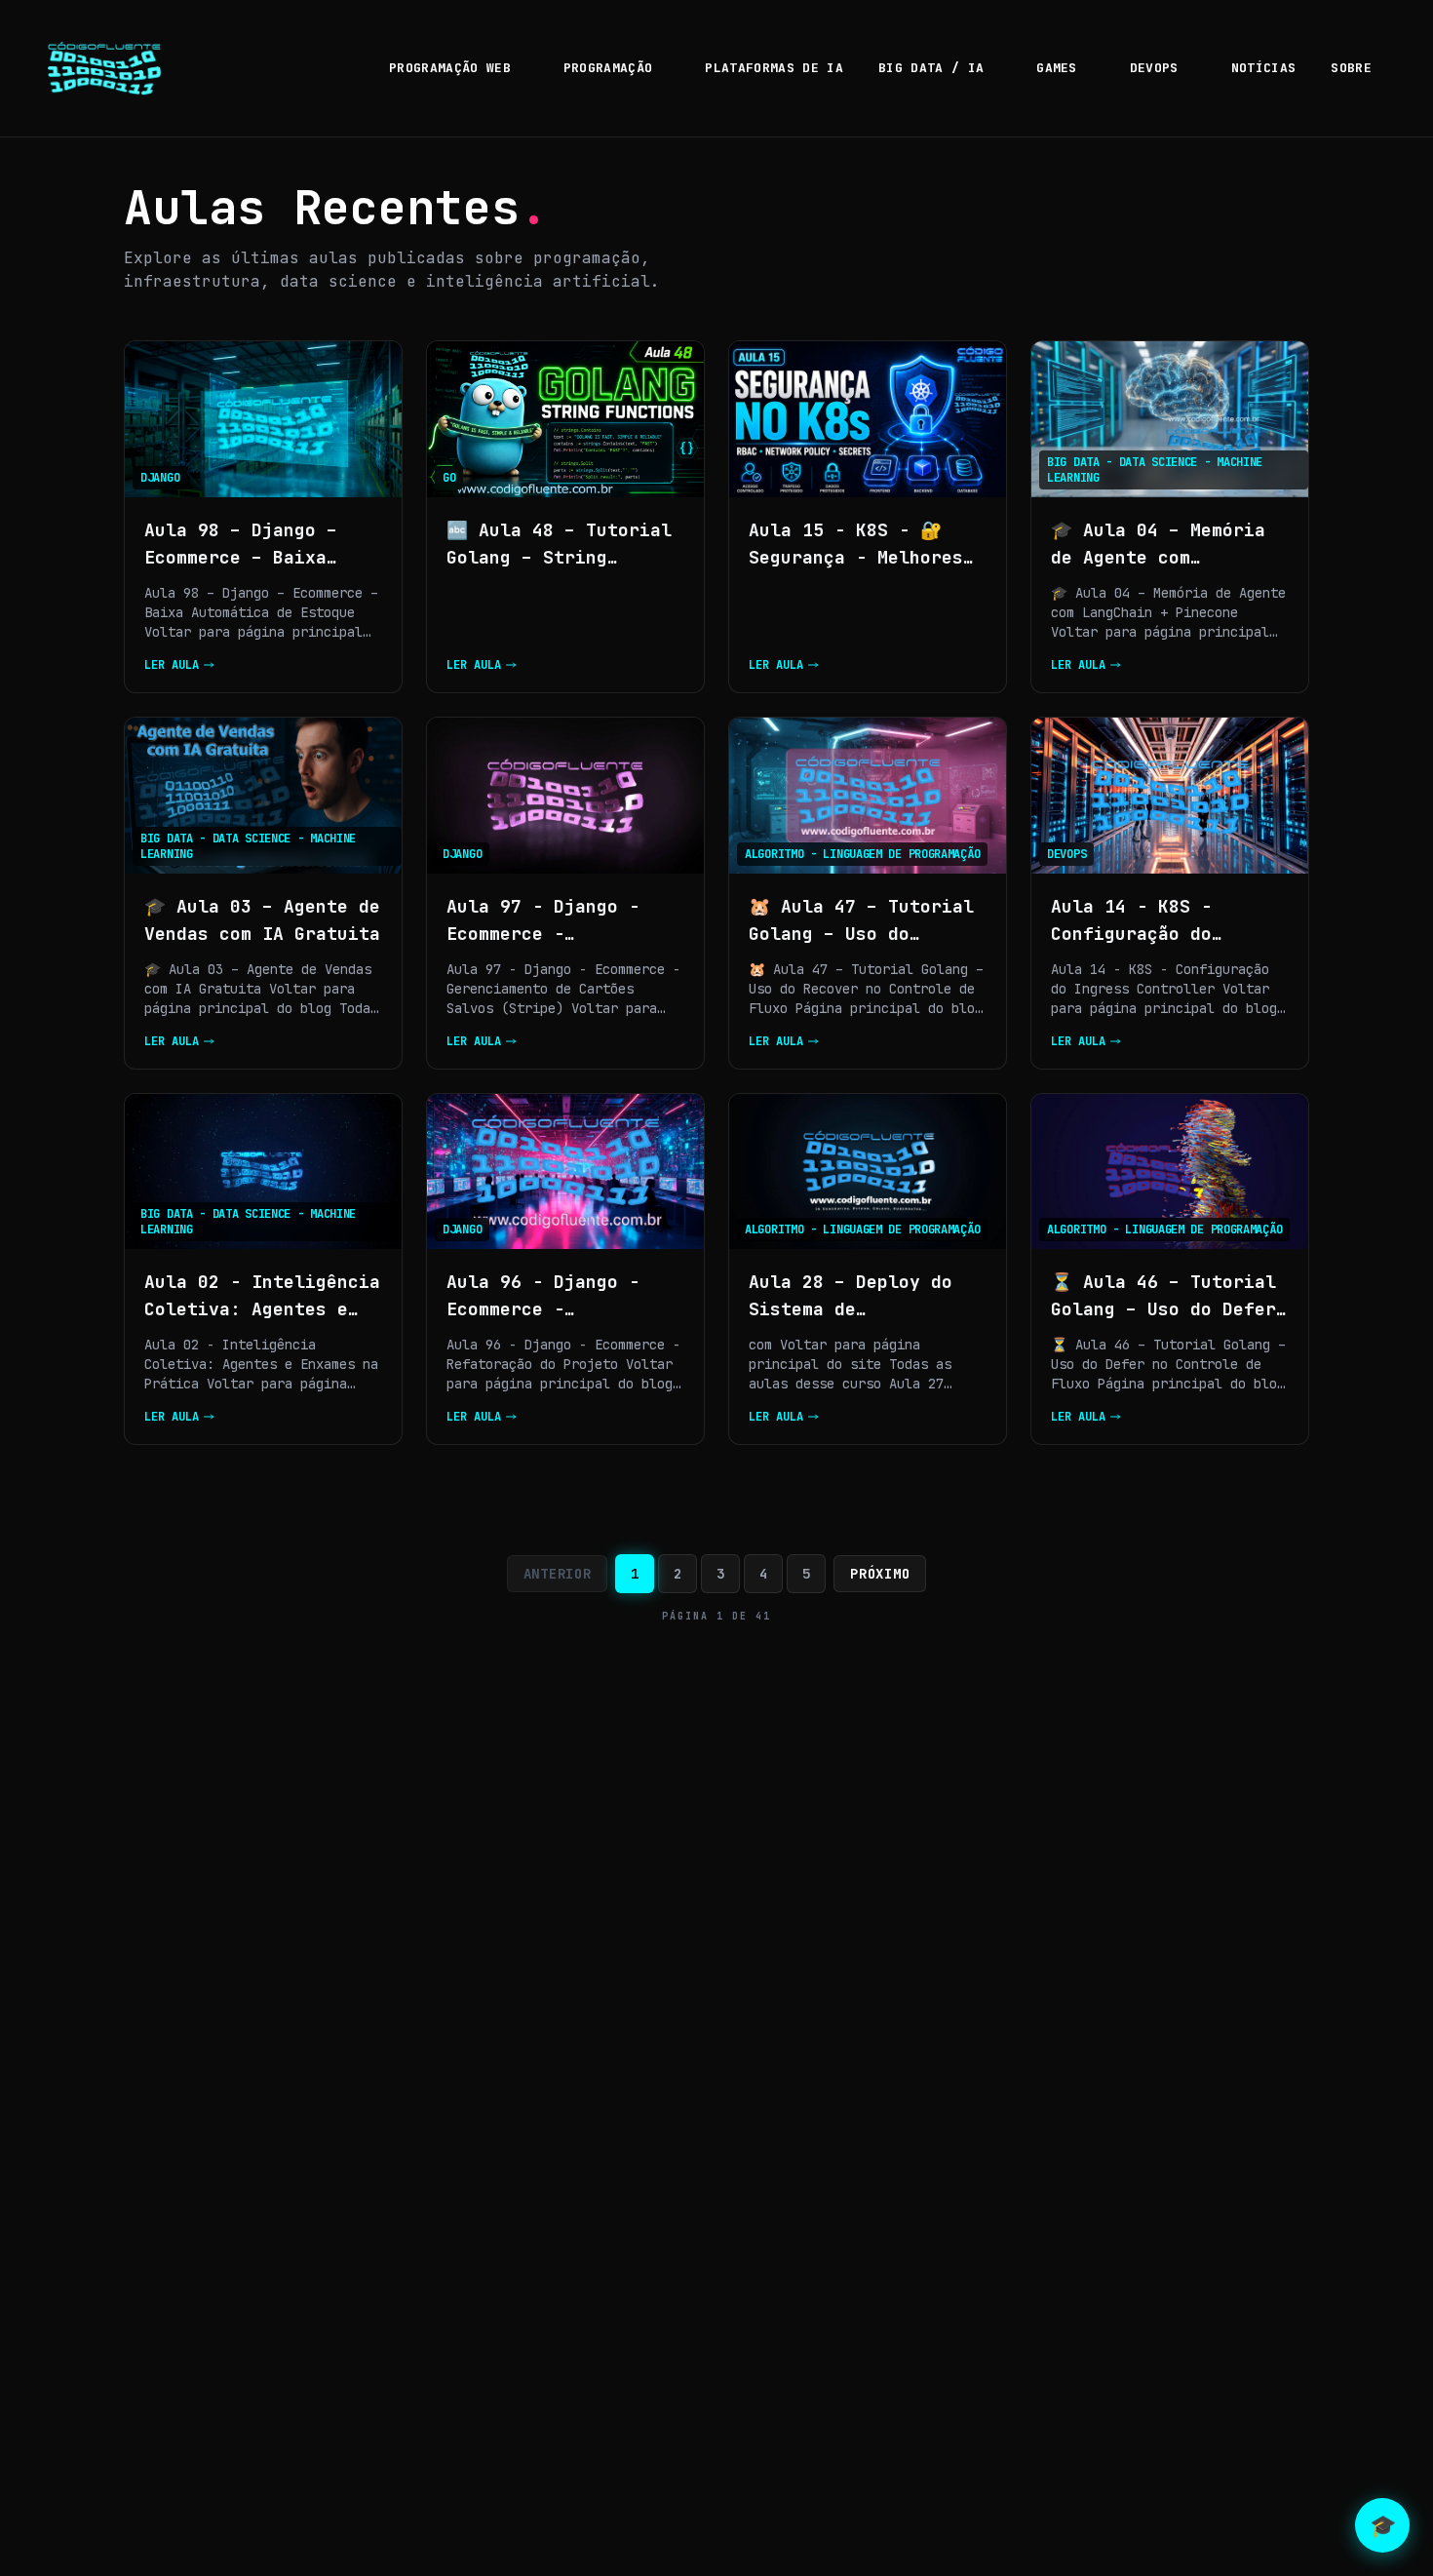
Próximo (880, 1574)
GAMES (1057, 68)
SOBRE (1351, 68)
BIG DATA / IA (931, 68)
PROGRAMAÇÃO (608, 68)
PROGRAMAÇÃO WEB (450, 68)
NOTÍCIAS (1264, 68)
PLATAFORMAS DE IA (774, 68)
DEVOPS (1154, 68)
